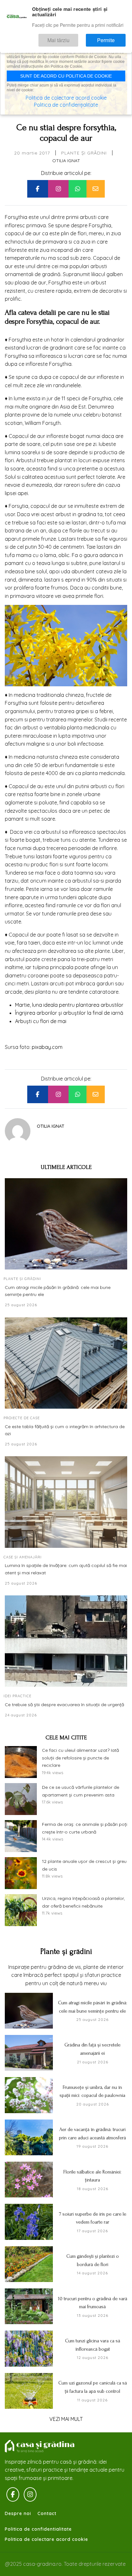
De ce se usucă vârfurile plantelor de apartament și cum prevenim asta (81, 1791)
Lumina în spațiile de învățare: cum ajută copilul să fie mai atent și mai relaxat (66, 1569)
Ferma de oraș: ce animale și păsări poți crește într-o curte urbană (85, 1828)
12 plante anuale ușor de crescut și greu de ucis (84, 1865)
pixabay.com (47, 1047)
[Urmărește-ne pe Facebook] (13, 2495)
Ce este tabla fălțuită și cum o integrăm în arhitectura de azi (65, 1430)
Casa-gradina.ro (40, 2446)
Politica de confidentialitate (38, 2529)
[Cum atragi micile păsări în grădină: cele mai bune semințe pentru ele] (66, 1224)
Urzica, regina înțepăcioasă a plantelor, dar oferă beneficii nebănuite (83, 1902)
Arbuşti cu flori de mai (41, 1021)
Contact (47, 2513)
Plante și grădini (84, 153)
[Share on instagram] (58, 189)
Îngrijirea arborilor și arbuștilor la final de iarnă (69, 1013)
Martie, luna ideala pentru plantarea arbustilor (69, 1005)
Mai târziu (77, 37)
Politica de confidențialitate (66, 105)
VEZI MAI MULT (66, 2419)
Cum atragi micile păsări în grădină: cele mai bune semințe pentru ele (58, 1291)
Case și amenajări (23, 1557)
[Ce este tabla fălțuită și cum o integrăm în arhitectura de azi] (66, 1363)
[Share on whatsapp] (78, 189)
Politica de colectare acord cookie (46, 2539)
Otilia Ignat (66, 161)
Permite (112, 37)
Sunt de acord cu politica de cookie (66, 76)
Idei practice (17, 1696)
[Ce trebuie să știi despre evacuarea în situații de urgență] (66, 1641)
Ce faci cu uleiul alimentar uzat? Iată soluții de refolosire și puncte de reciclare (80, 1758)
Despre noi (18, 2513)
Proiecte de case (22, 1418)
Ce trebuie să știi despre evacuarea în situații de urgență (64, 1705)
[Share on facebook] (37, 189)
